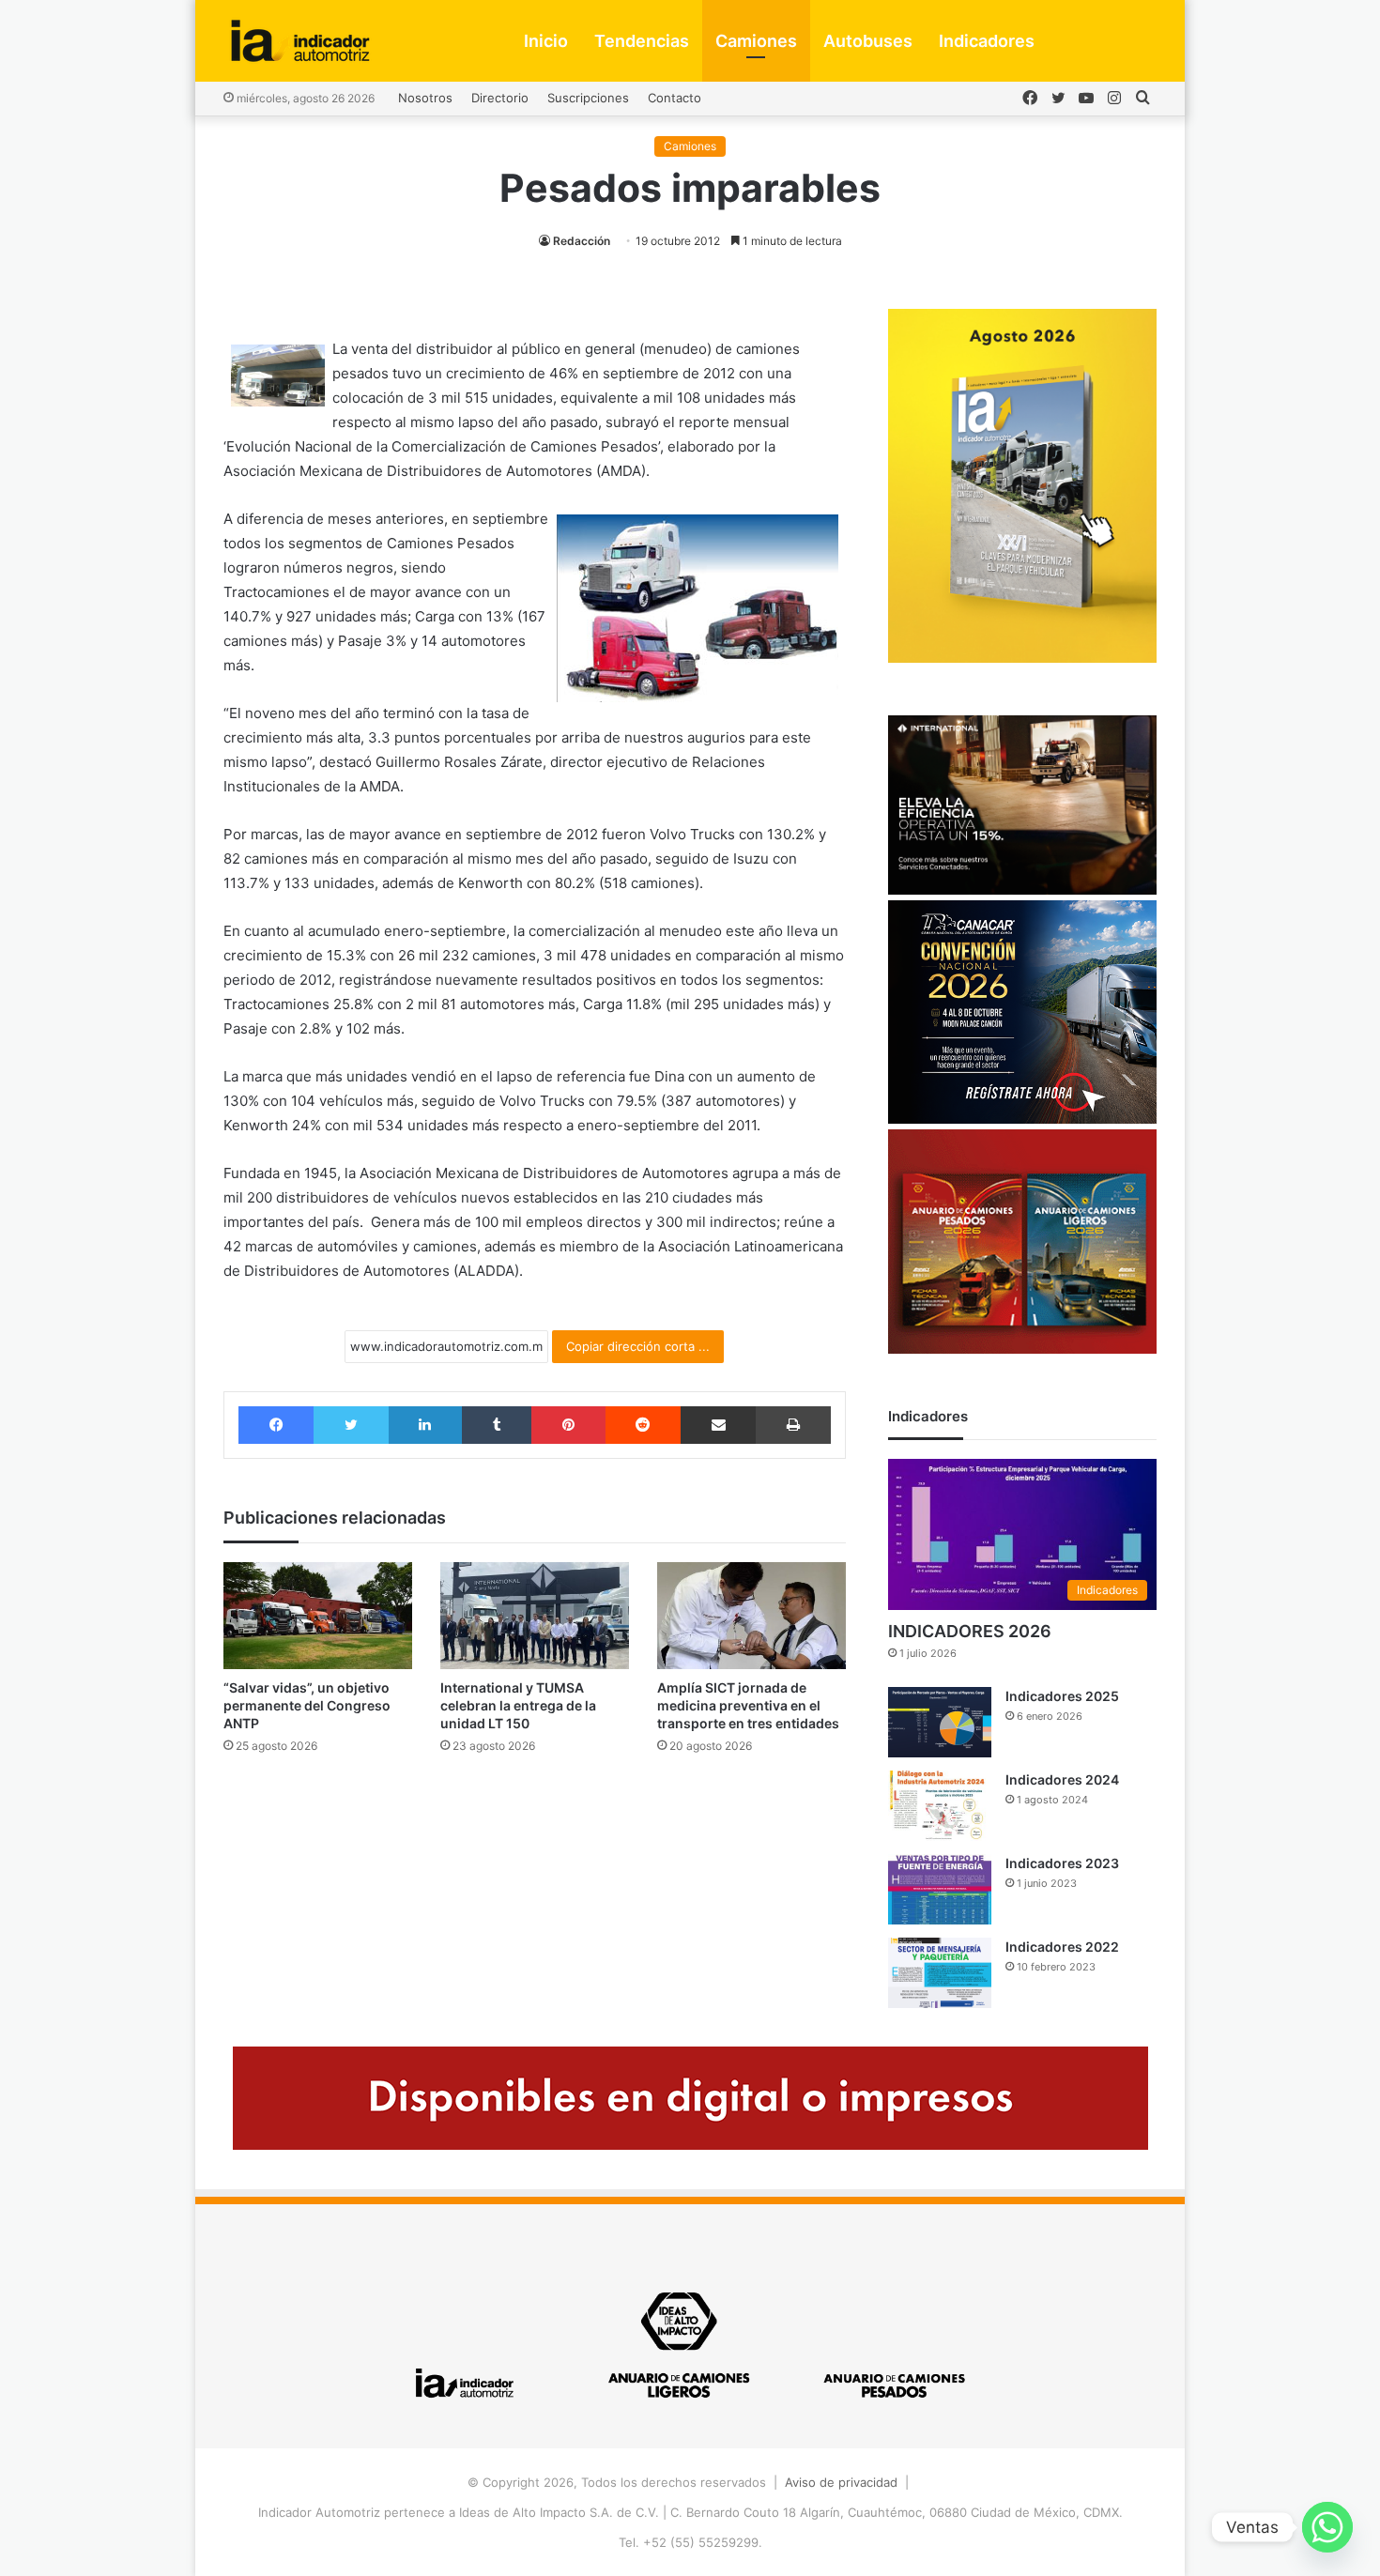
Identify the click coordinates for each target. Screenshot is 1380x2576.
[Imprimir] (793, 1425)
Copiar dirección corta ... (638, 1346)
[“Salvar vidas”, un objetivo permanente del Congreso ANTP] (318, 1615)
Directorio (500, 98)
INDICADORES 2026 (970, 1631)
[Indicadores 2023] (940, 1889)
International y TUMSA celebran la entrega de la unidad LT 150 (518, 1705)
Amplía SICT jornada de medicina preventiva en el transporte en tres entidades (748, 1705)
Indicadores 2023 (1062, 1863)
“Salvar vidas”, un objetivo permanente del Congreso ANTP (307, 1705)
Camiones (756, 41)
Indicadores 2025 (1062, 1696)
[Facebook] (276, 1425)
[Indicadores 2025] (940, 1722)
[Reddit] (643, 1425)
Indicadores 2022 (1062, 1947)
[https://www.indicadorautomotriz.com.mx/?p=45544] (1022, 658)
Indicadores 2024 (1062, 1779)
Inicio (546, 41)
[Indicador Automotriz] (300, 41)
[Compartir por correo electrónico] (718, 1425)
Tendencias (642, 41)
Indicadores (987, 41)
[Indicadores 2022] (940, 1973)
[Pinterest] (568, 1425)
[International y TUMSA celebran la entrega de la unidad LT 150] (535, 1615)
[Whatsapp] (1327, 2527)
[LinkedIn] (425, 1425)
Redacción (582, 241)
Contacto (675, 98)
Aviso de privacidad (841, 2482)
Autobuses (868, 41)
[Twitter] (351, 1425)
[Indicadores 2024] (940, 1806)
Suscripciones (588, 98)
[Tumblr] (497, 1425)
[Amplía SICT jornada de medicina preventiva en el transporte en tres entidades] (751, 1615)
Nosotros (425, 98)
